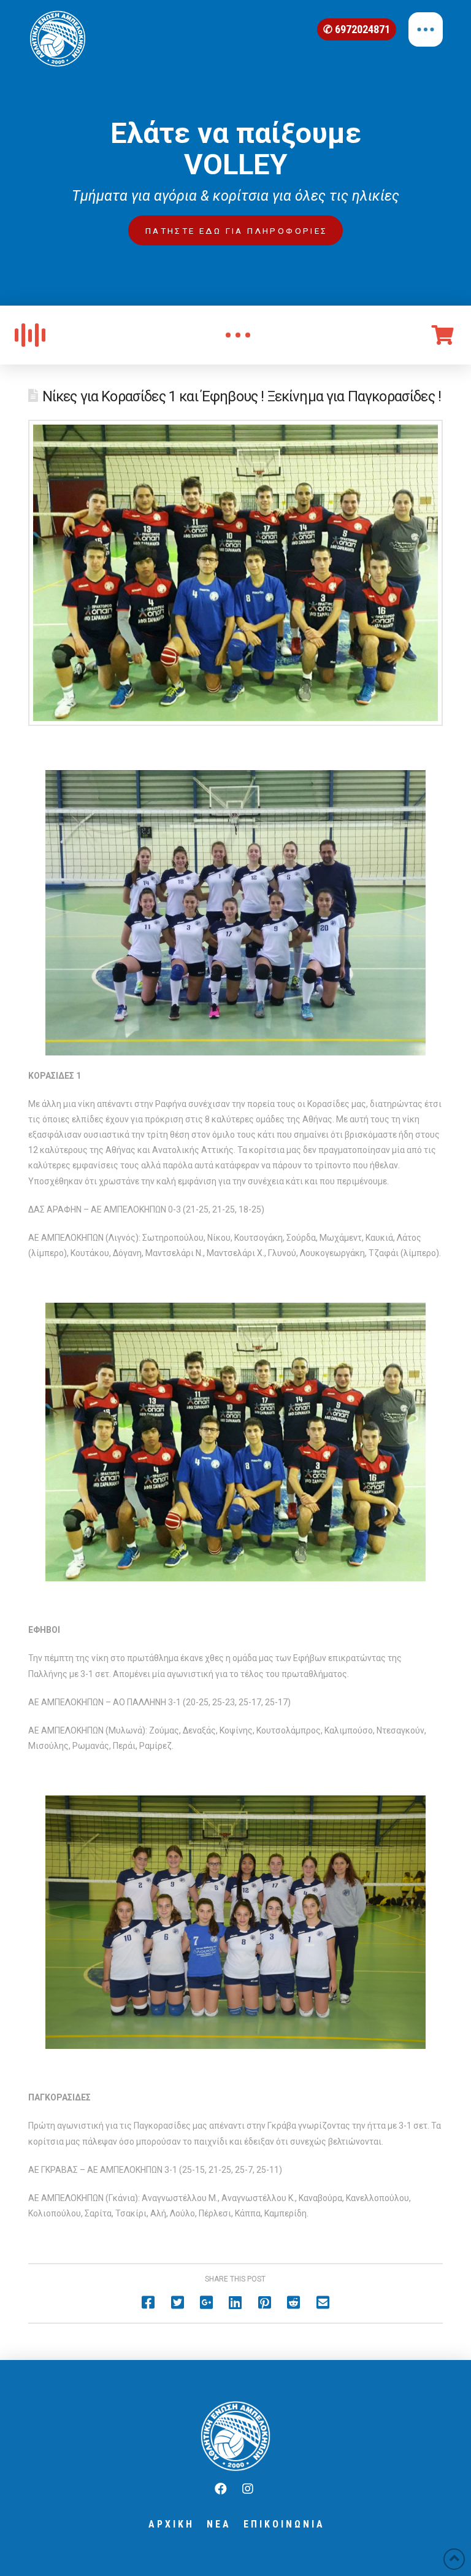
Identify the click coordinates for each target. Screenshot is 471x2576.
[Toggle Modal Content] (238, 335)
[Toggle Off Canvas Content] (426, 29)
